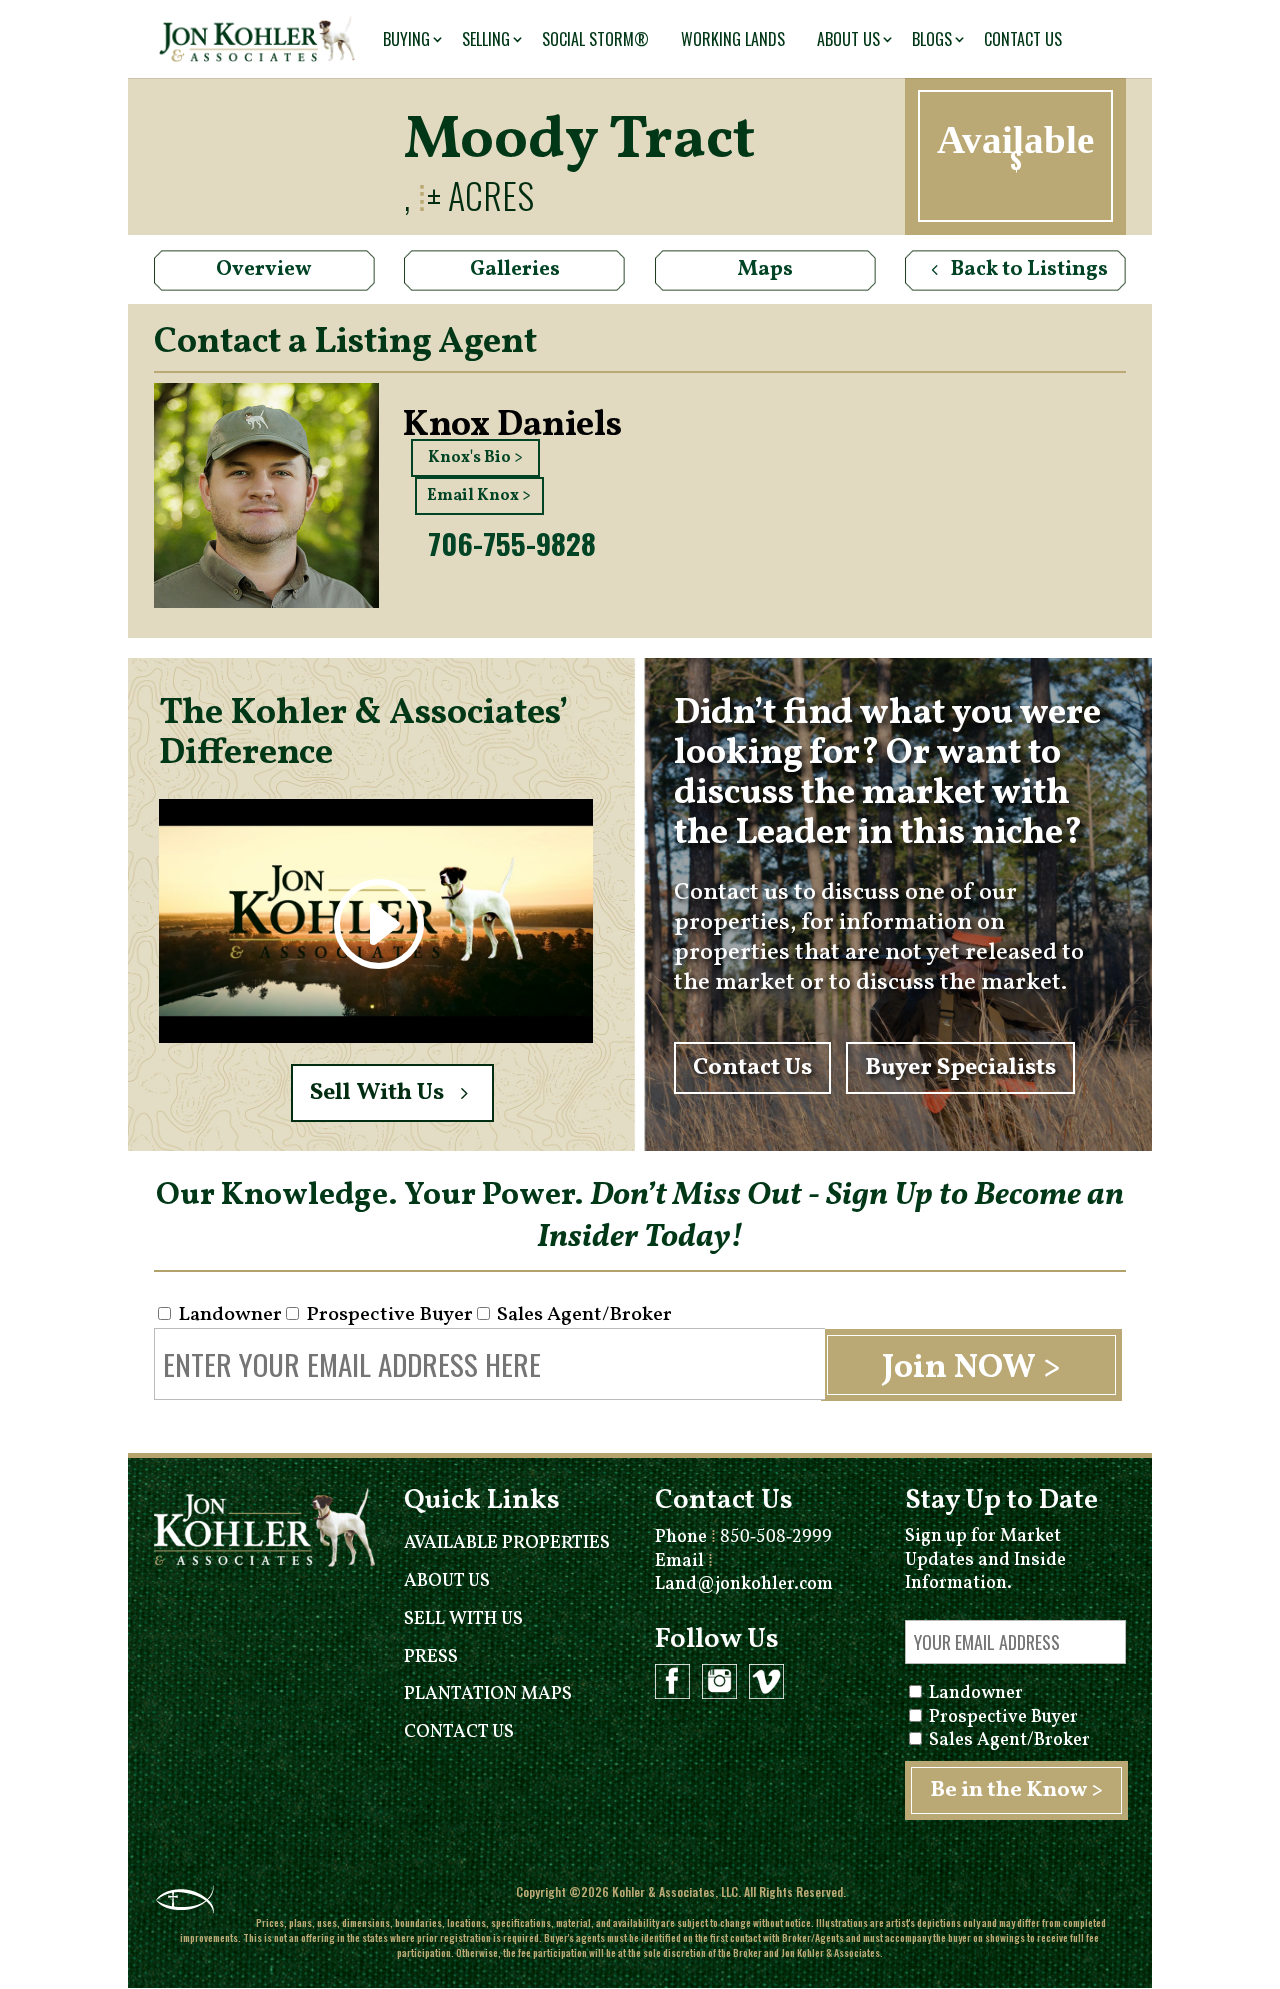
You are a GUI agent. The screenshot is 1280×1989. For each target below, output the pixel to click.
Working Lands (733, 39)
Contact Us (1023, 39)
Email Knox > (479, 496)
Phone (743, 1537)
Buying (406, 39)
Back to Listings (1029, 269)
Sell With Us (377, 1093)
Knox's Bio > (475, 458)
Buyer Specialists (960, 1068)
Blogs (932, 39)
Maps (765, 269)
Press (431, 1657)
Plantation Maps (488, 1694)
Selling (486, 39)
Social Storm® (595, 39)
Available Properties (507, 1543)
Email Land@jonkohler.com (744, 1573)
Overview (264, 269)
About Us (848, 39)
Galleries (515, 269)
